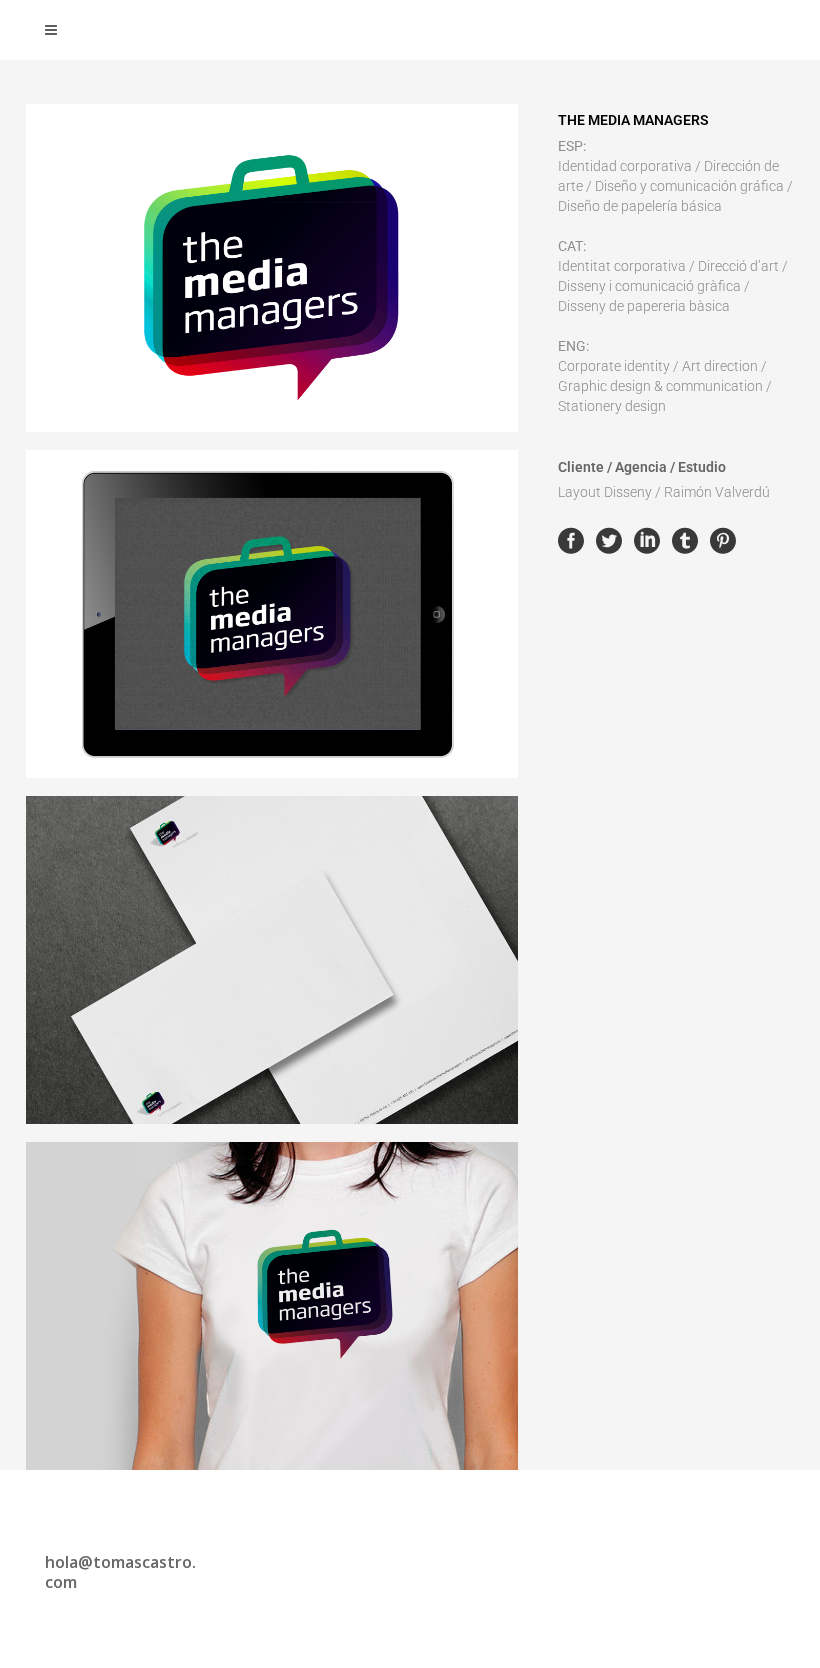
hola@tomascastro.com (120, 1572)
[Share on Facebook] (571, 540)
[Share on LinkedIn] (647, 540)
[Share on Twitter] (609, 540)
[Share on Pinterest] (723, 540)
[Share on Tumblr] (685, 540)
